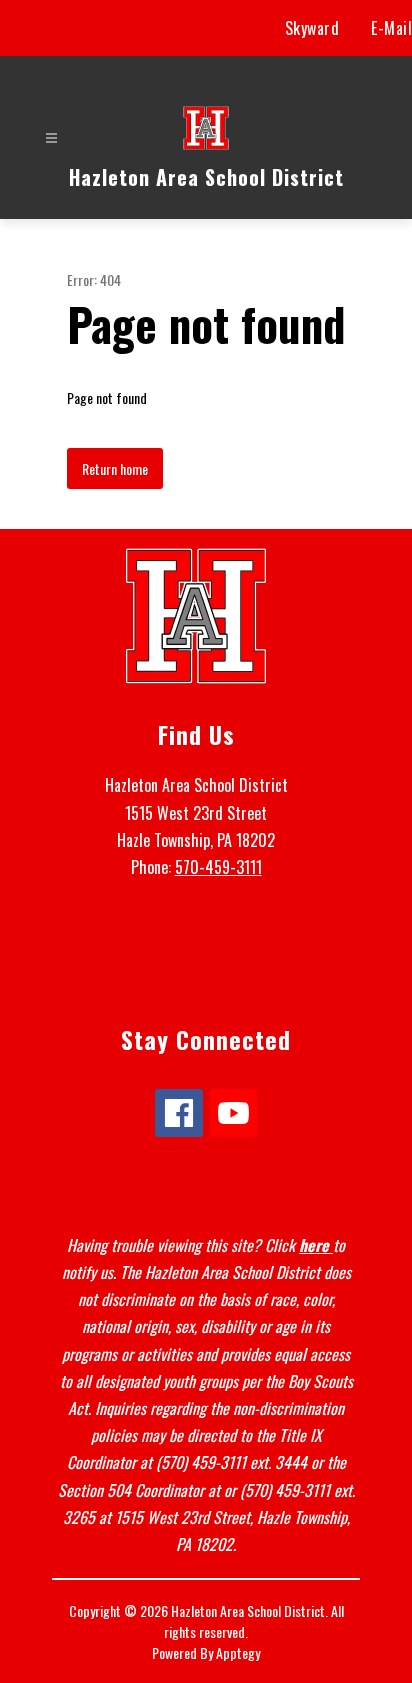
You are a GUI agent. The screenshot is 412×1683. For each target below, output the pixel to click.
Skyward (312, 28)
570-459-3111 (218, 867)
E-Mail (391, 28)
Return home (115, 468)
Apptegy (238, 1652)
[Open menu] (51, 138)
